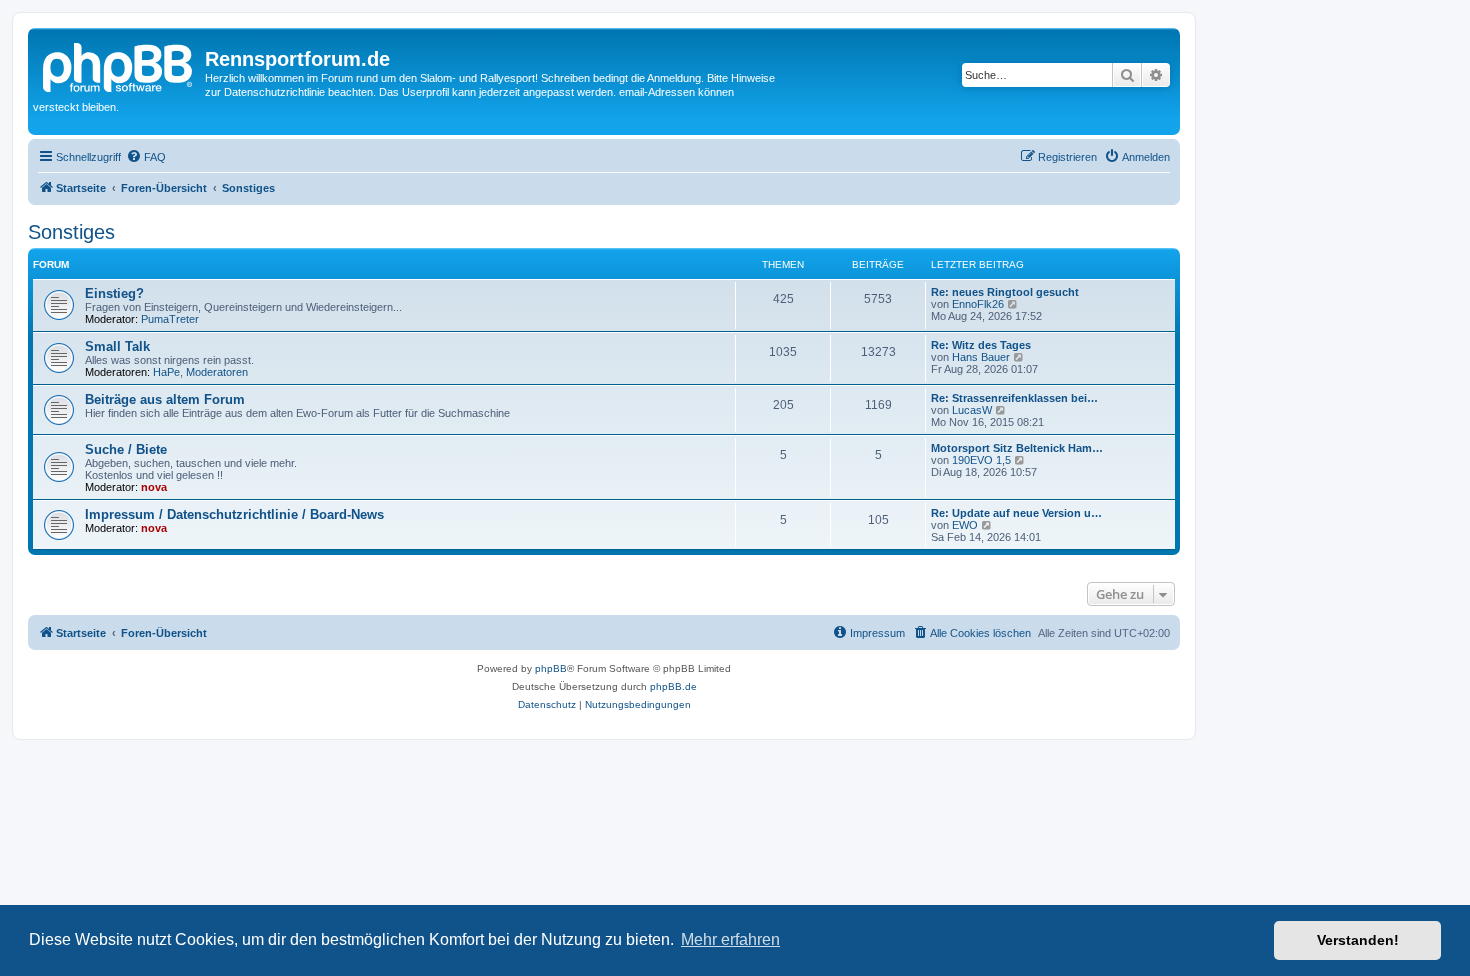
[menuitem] (146, 157)
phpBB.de (673, 686)
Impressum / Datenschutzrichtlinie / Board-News (234, 514)
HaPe (166, 372)
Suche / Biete (126, 449)
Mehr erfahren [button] (730, 939)
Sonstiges (71, 232)
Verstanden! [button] (1358, 940)
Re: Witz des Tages (981, 345)
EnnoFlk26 (978, 304)
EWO (965, 525)
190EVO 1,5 (981, 460)
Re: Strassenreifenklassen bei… (1014, 398)
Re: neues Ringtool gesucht (1005, 292)
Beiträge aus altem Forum (165, 399)
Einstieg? (114, 293)
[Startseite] (119, 65)
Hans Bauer (981, 357)
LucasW (972, 410)
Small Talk (117, 346)
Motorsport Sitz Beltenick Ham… (1017, 448)
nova (154, 487)
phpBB (551, 668)
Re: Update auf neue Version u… (1016, 513)
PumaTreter (170, 319)
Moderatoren (217, 372)
